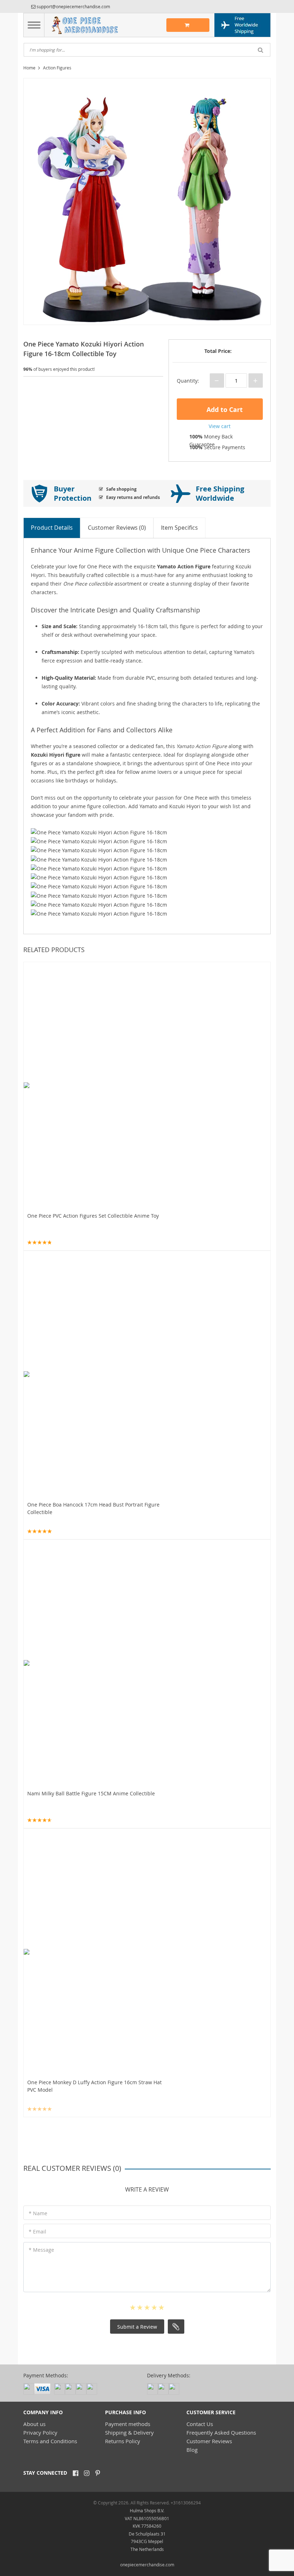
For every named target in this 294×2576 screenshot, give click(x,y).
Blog (192, 2450)
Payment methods (128, 2424)
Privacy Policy (40, 2432)
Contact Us (200, 2424)
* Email (37, 2231)
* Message (41, 2250)
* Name (38, 2213)
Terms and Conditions (50, 2441)
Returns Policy (123, 2441)
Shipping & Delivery (129, 2432)
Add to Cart (224, 410)
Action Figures (57, 68)
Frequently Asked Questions (221, 2432)
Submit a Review (137, 2327)
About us (34, 2424)
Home (29, 68)
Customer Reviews (209, 2441)
